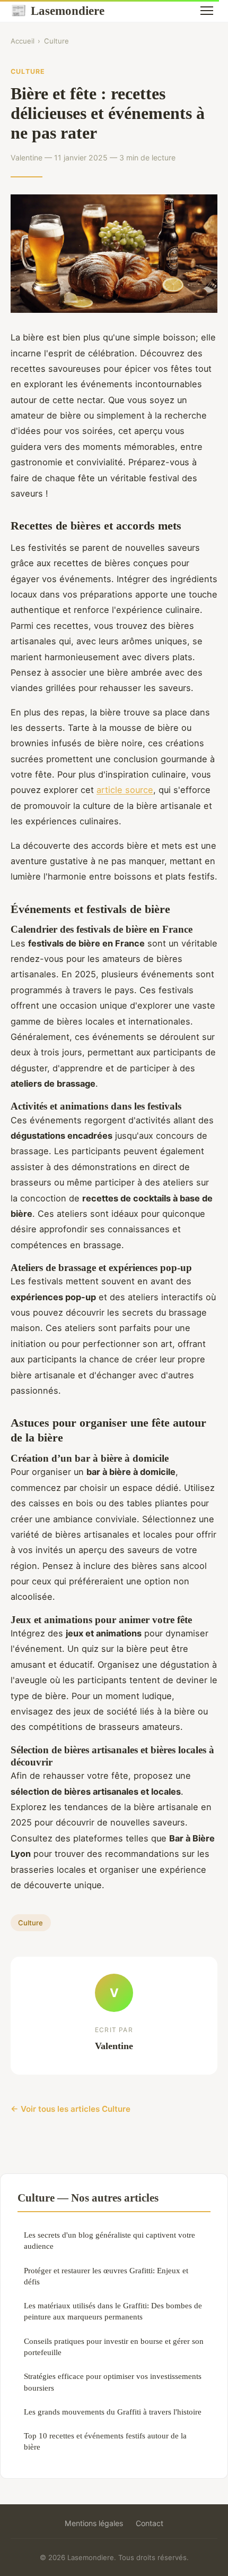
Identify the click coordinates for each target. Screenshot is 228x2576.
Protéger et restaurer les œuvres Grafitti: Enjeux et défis (106, 2276)
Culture (56, 41)
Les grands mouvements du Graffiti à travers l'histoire (113, 2412)
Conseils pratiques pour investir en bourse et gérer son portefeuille (114, 2347)
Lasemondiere (58, 11)
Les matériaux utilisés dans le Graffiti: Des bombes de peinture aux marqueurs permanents (113, 2311)
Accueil (23, 41)
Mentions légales (94, 2523)
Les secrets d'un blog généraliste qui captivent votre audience (109, 2240)
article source (125, 790)
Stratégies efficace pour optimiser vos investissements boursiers (113, 2382)
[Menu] (207, 11)
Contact (150, 2523)
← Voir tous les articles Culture (71, 2109)
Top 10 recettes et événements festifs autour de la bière (105, 2441)
